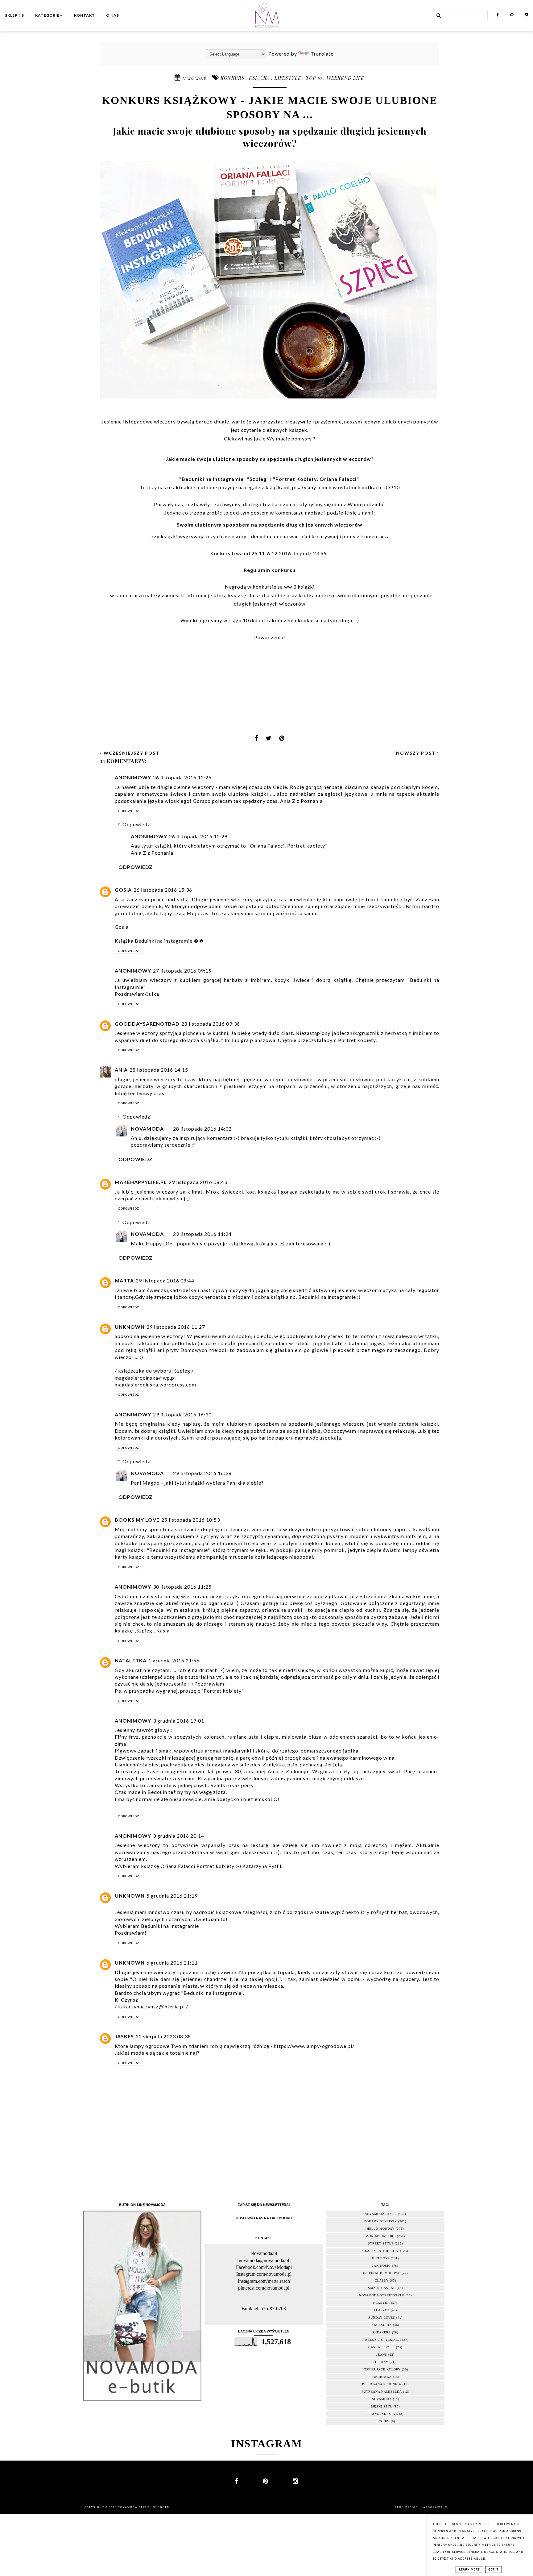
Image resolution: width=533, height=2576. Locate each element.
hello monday (381, 2229)
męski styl (382, 2406)
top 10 (315, 78)
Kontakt (85, 15)
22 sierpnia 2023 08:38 (163, 2036)
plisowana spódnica (382, 2384)
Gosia (123, 890)
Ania (121, 1070)
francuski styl (383, 2414)
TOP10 (391, 487)
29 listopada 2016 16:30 (182, 1414)
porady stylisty (381, 2221)
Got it (494, 2570)
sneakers (382, 2332)
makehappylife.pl (141, 1182)
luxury (382, 2421)
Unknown (130, 1327)
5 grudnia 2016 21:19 (172, 1896)
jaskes (124, 2036)
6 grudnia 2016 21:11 (172, 1963)
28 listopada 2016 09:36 (211, 1024)
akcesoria (382, 2325)
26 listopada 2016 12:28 (198, 836)
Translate (322, 54)
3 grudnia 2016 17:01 (179, 1721)
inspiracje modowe (382, 2273)
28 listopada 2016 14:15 (159, 1070)
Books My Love (137, 1520)
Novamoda (147, 1129)
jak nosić (382, 2266)
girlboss (381, 2258)
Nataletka (131, 1660)
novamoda (382, 2399)
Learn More (469, 2570)
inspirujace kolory (382, 2369)
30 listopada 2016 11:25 (182, 1587)
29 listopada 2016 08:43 (198, 1182)
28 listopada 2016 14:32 (202, 1129)
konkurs (233, 78)
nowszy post (417, 753)
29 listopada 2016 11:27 (176, 1327)
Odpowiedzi (137, 824)
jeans (382, 2355)
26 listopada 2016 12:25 (182, 777)
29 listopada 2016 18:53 (191, 1520)
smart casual (382, 2288)
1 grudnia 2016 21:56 (174, 1660)
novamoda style (381, 2214)
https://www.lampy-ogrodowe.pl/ (314, 2046)
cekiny (382, 2362)
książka (260, 78)
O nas (113, 15)
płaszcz (382, 2310)
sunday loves (382, 2318)
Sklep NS (14, 15)
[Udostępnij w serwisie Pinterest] (282, 740)
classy (382, 2280)
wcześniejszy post (131, 753)
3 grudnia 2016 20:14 (179, 1836)
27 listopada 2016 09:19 (182, 971)
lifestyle (289, 78)
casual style (382, 2347)
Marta (124, 1280)
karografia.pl (435, 2507)
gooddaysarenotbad (147, 1024)
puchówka (382, 2377)
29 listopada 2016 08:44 (165, 1280)
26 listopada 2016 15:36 (163, 890)
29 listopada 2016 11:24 (202, 1234)
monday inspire (381, 2236)
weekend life (345, 78)
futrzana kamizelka (382, 2392)
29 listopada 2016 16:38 (202, 1473)
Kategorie (49, 15)
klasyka (382, 2303)
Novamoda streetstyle (382, 2295)
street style (381, 2243)
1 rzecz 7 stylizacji (382, 2340)
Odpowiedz (129, 811)
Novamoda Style (134, 2507)
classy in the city (381, 2251)
